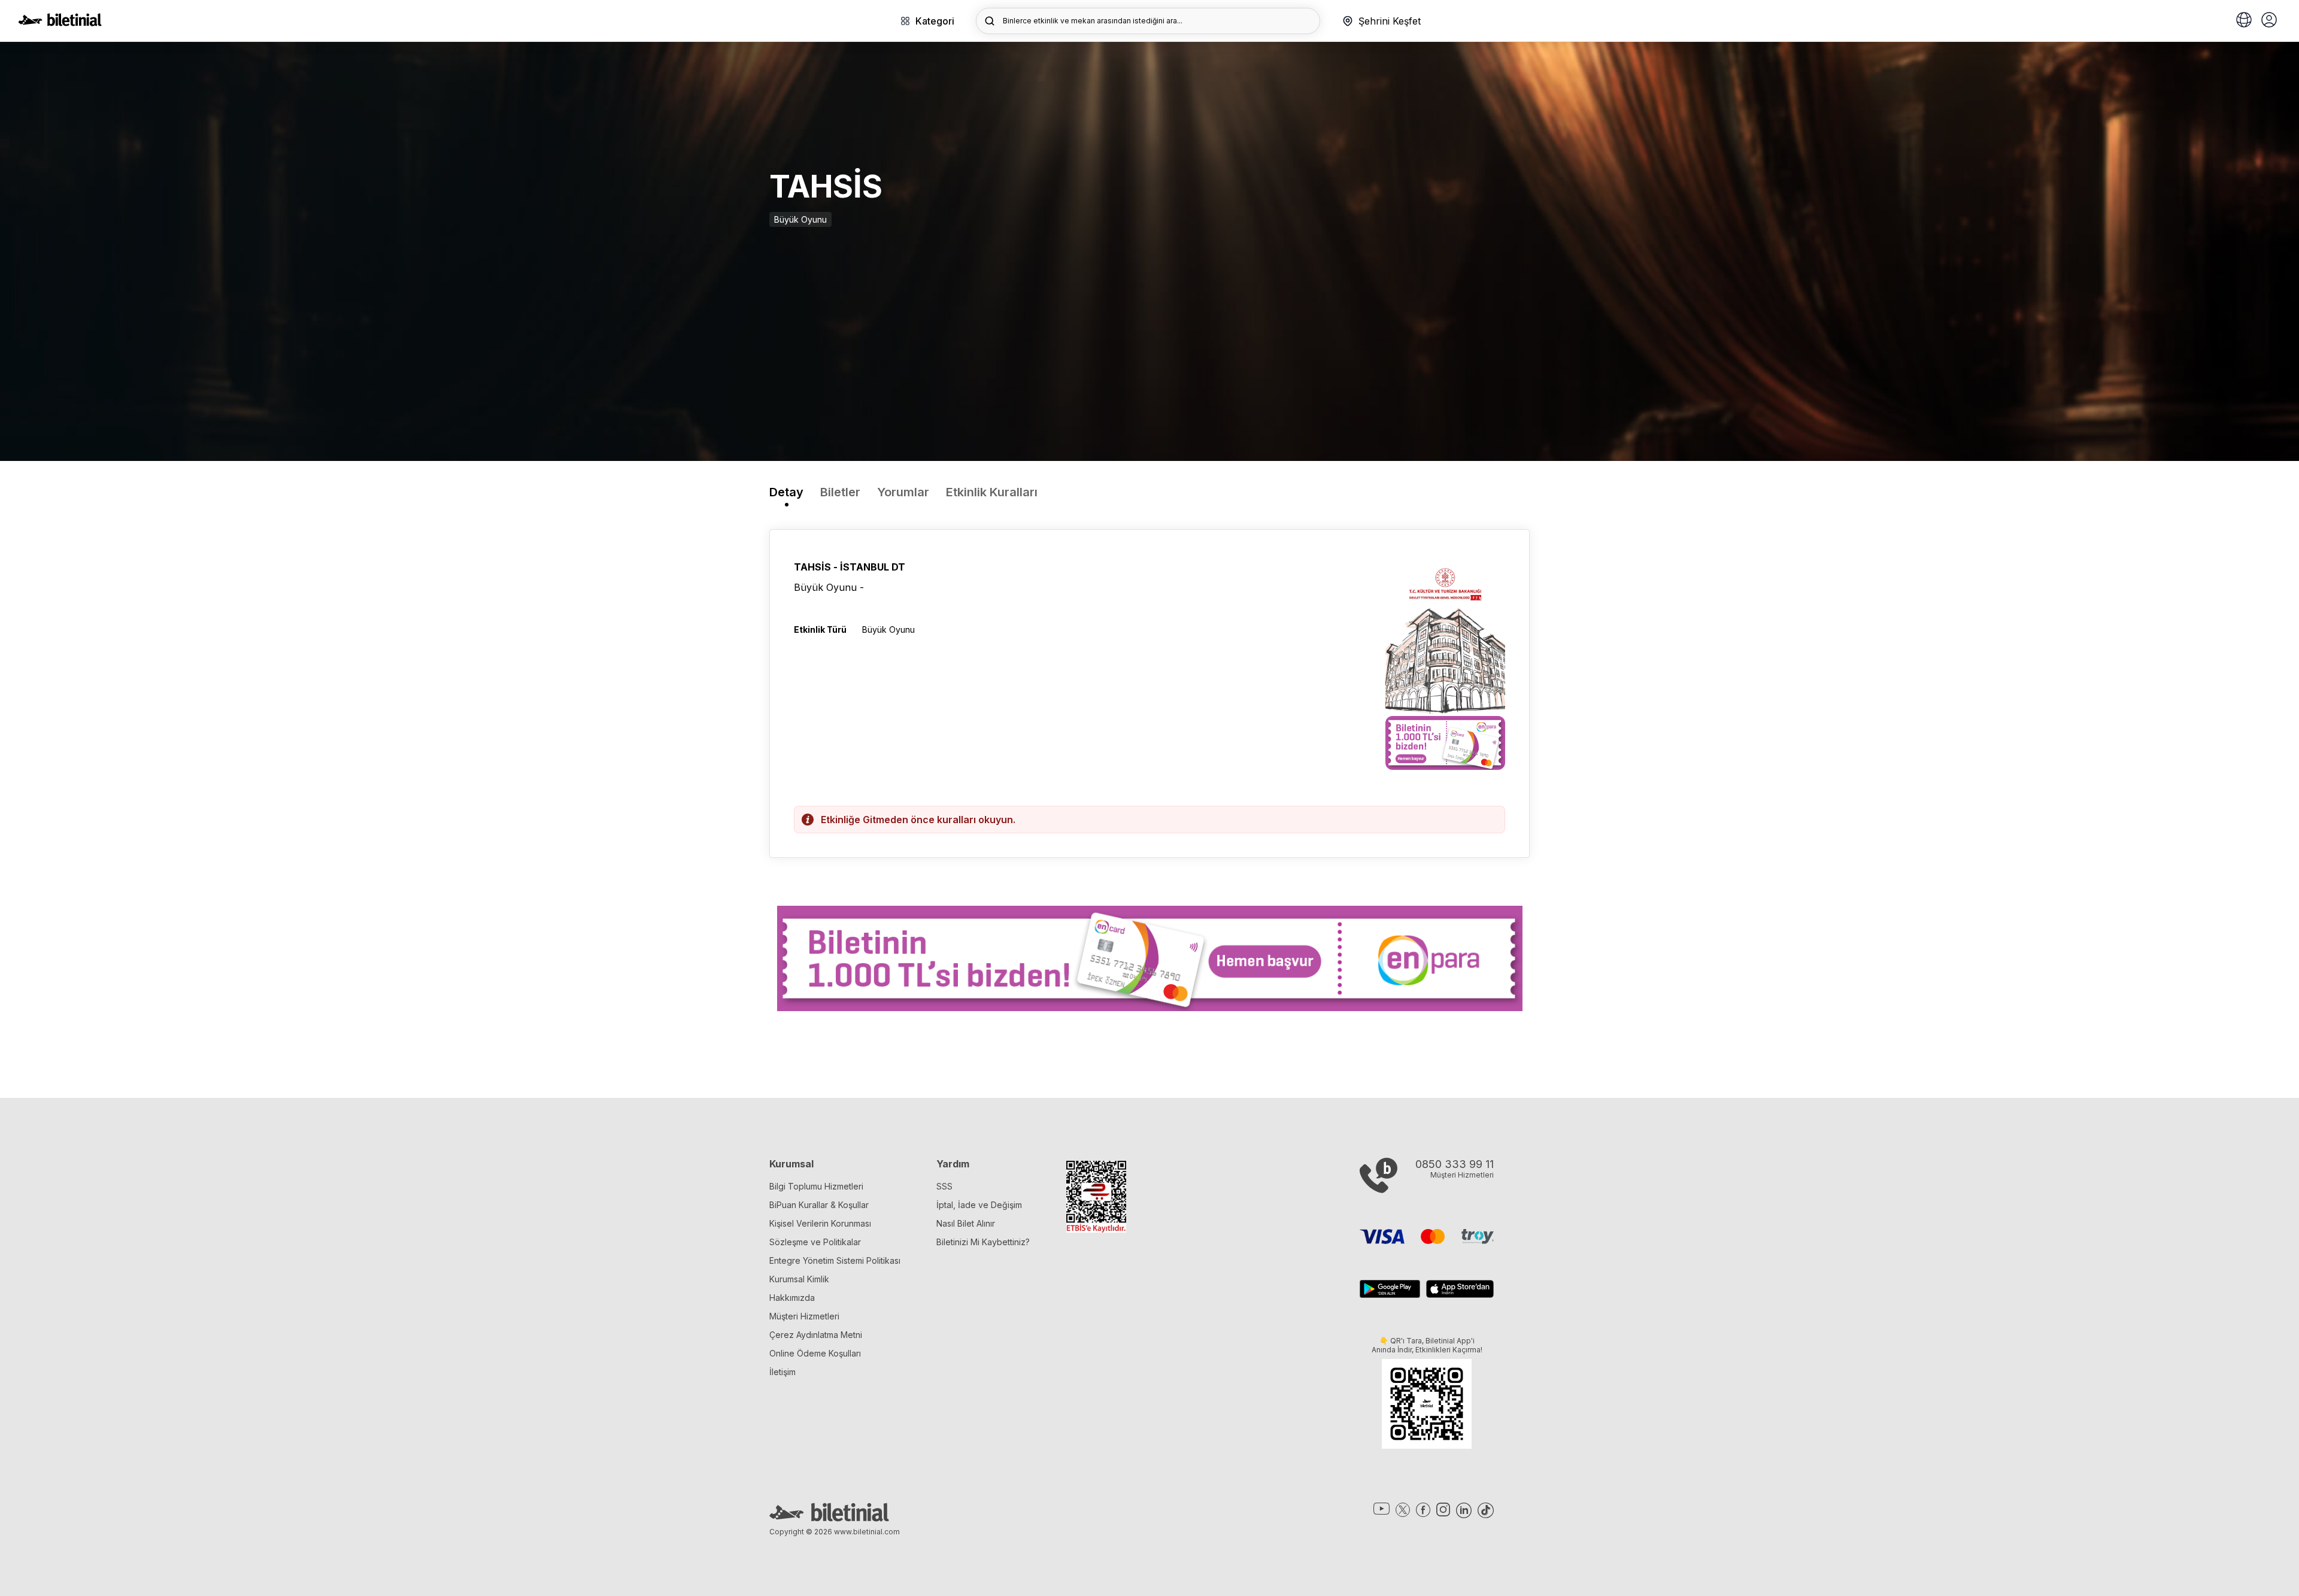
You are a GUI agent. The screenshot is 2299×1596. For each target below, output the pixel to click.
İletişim (782, 1372)
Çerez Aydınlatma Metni (816, 1335)
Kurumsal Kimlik (799, 1279)
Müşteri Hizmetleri (804, 1316)
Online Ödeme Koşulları (815, 1353)
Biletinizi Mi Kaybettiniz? (983, 1242)
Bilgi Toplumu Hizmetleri (816, 1186)
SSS (944, 1186)
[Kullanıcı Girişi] (2269, 21)
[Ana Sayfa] (60, 23)
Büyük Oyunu (800, 219)
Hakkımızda (792, 1298)
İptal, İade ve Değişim (979, 1205)
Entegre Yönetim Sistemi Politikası (835, 1260)
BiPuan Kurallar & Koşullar (819, 1205)
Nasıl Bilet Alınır (966, 1223)
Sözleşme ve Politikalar (815, 1242)
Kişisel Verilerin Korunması (820, 1223)
